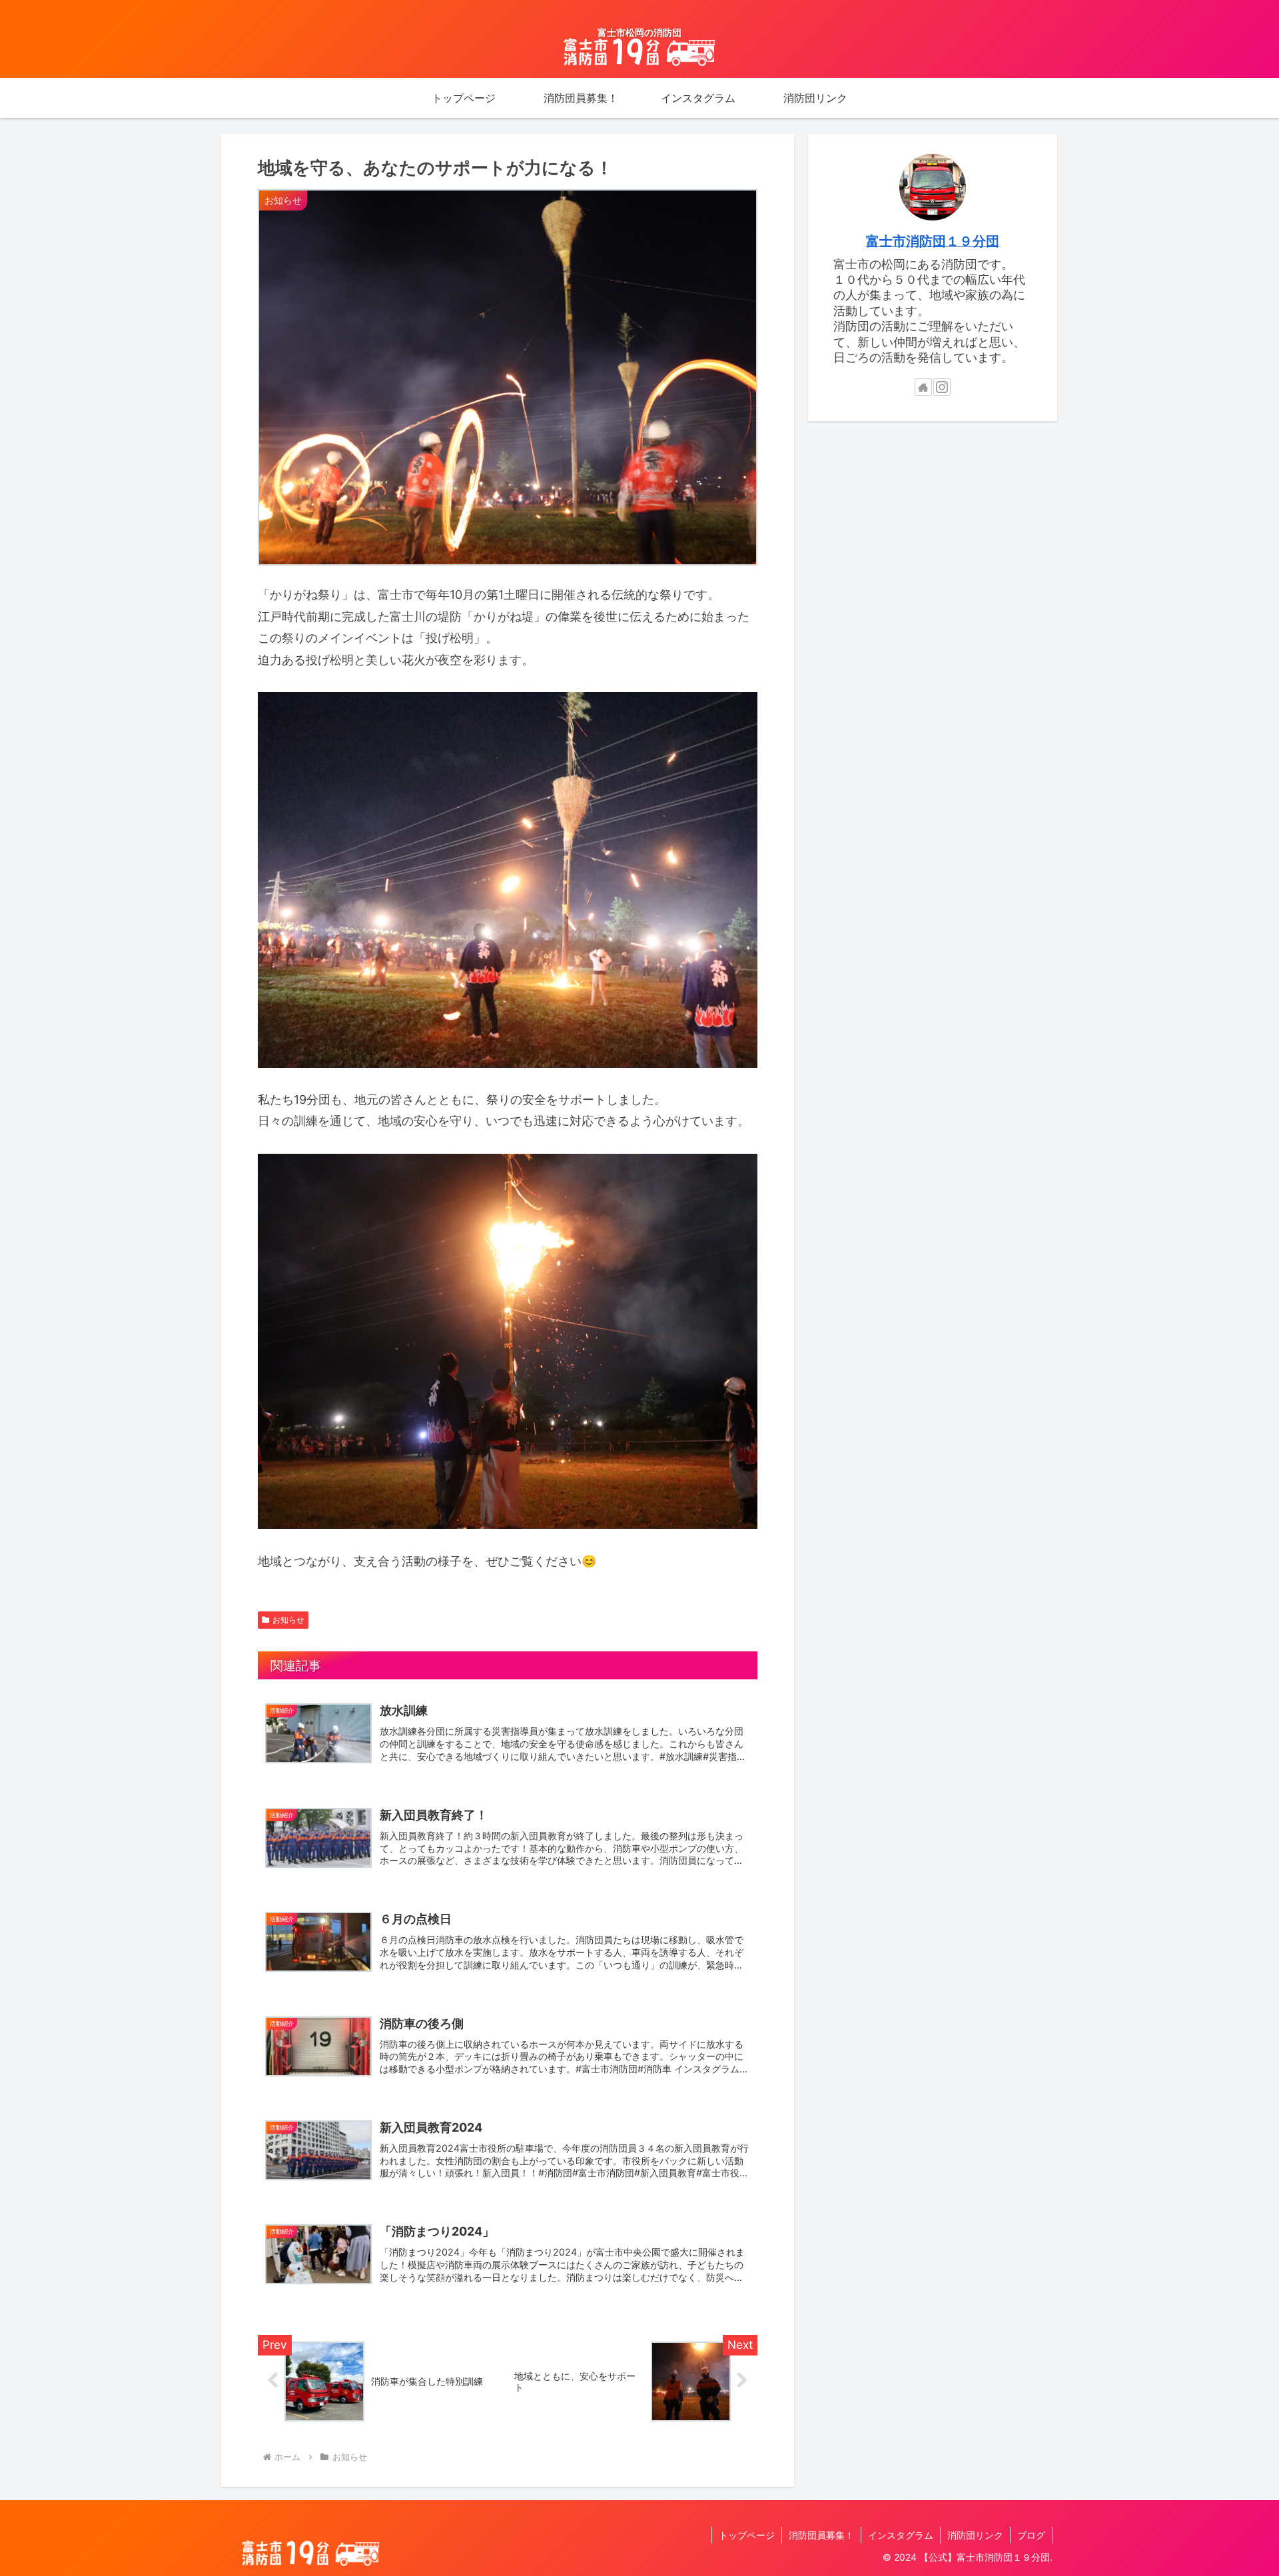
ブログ (1031, 2535)
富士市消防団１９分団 (933, 241)
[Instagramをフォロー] (942, 387)
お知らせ (288, 1620)
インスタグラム (901, 2535)
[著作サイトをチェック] (923, 387)
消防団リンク (975, 2535)
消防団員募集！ (821, 2535)
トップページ (747, 2535)
